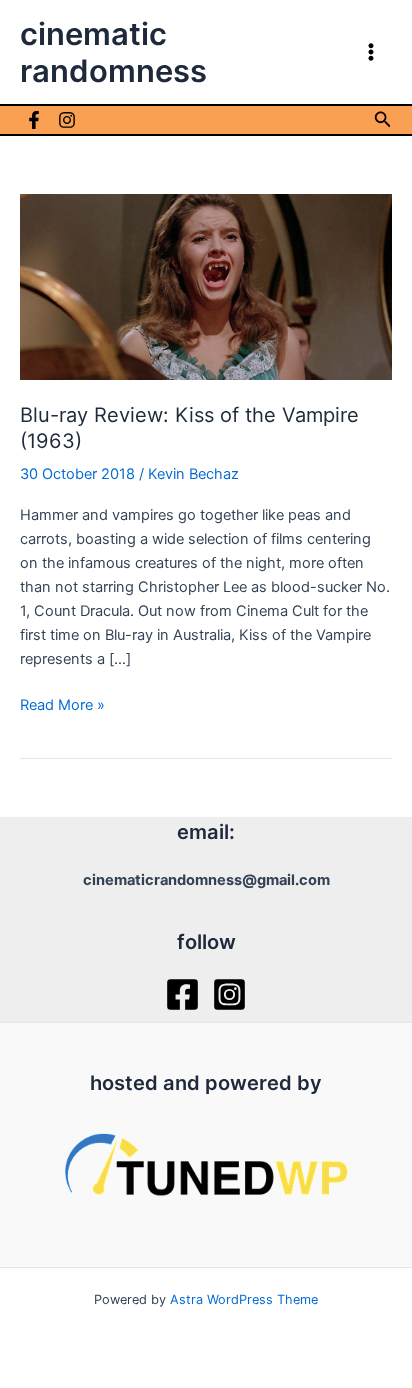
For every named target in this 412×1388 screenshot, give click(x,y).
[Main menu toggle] (371, 52)
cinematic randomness (113, 52)
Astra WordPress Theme (244, 1299)
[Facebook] (34, 120)
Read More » (62, 706)
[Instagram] (67, 120)
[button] (383, 119)
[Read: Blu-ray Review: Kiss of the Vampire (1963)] (206, 286)
